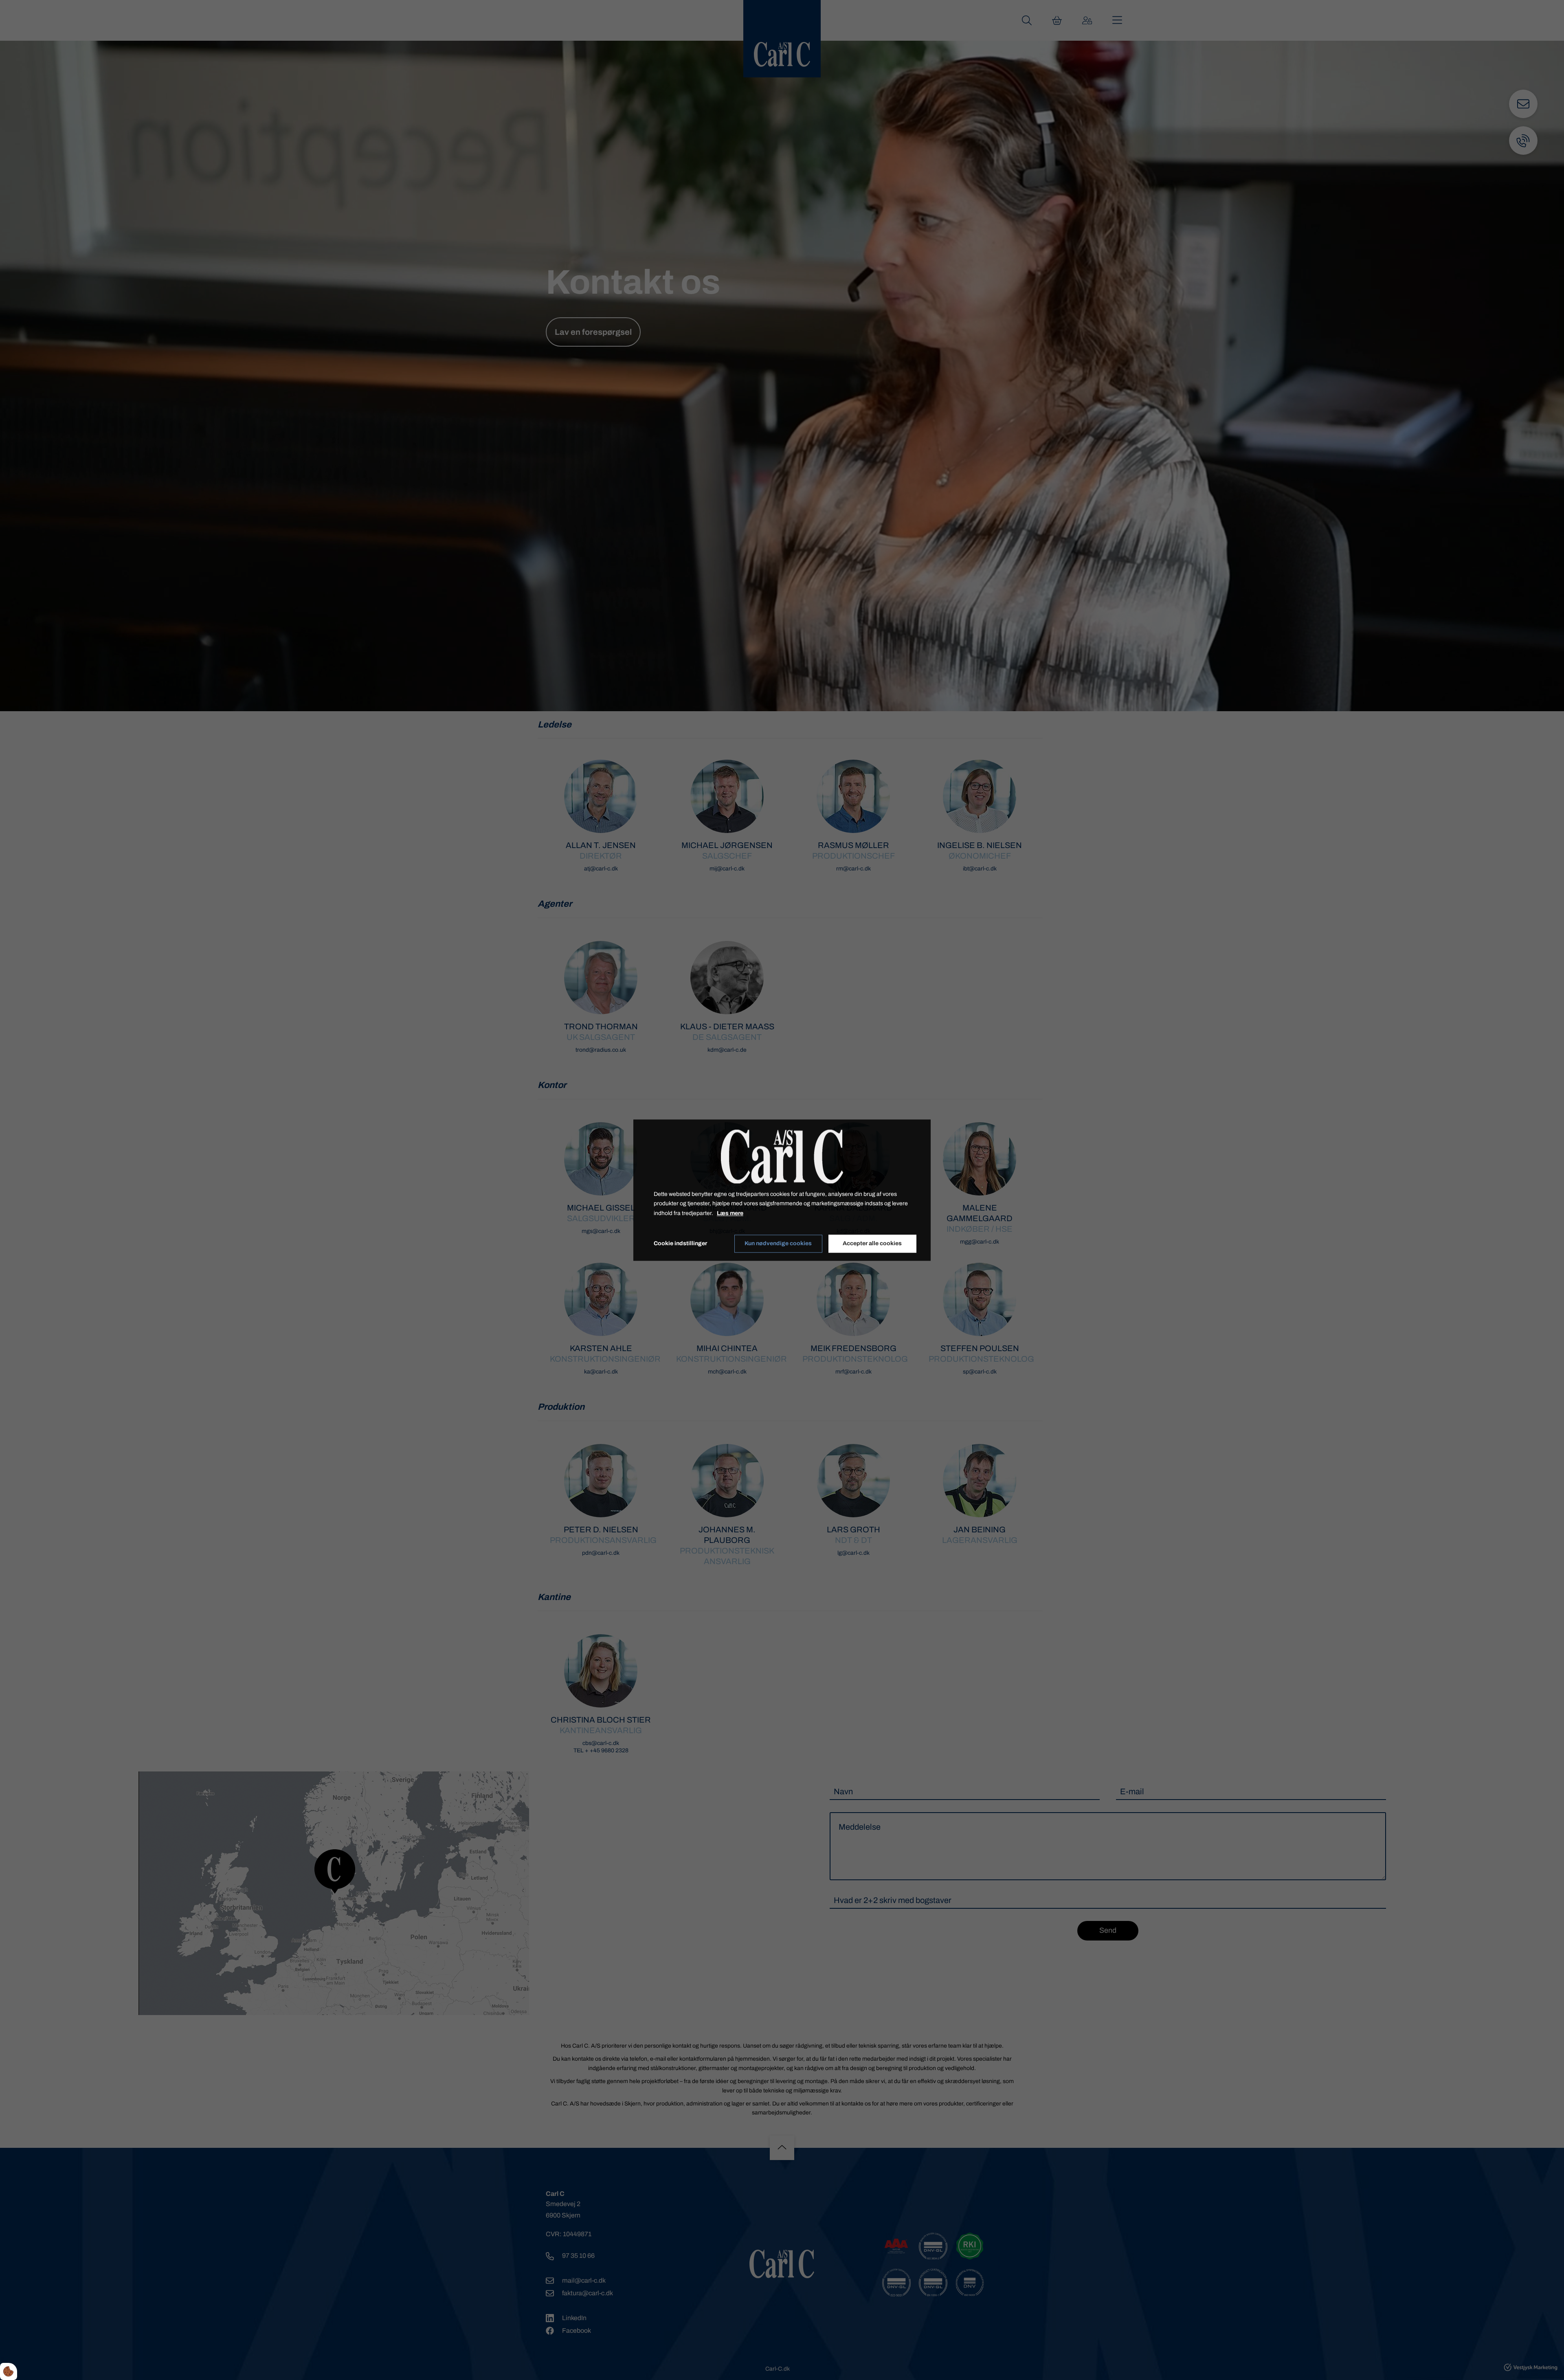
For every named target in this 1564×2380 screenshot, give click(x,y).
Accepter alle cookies (872, 1244)
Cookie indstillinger (680, 1243)
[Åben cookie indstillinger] (9, 2371)
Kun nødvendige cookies (778, 1244)
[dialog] (782, 1190)
